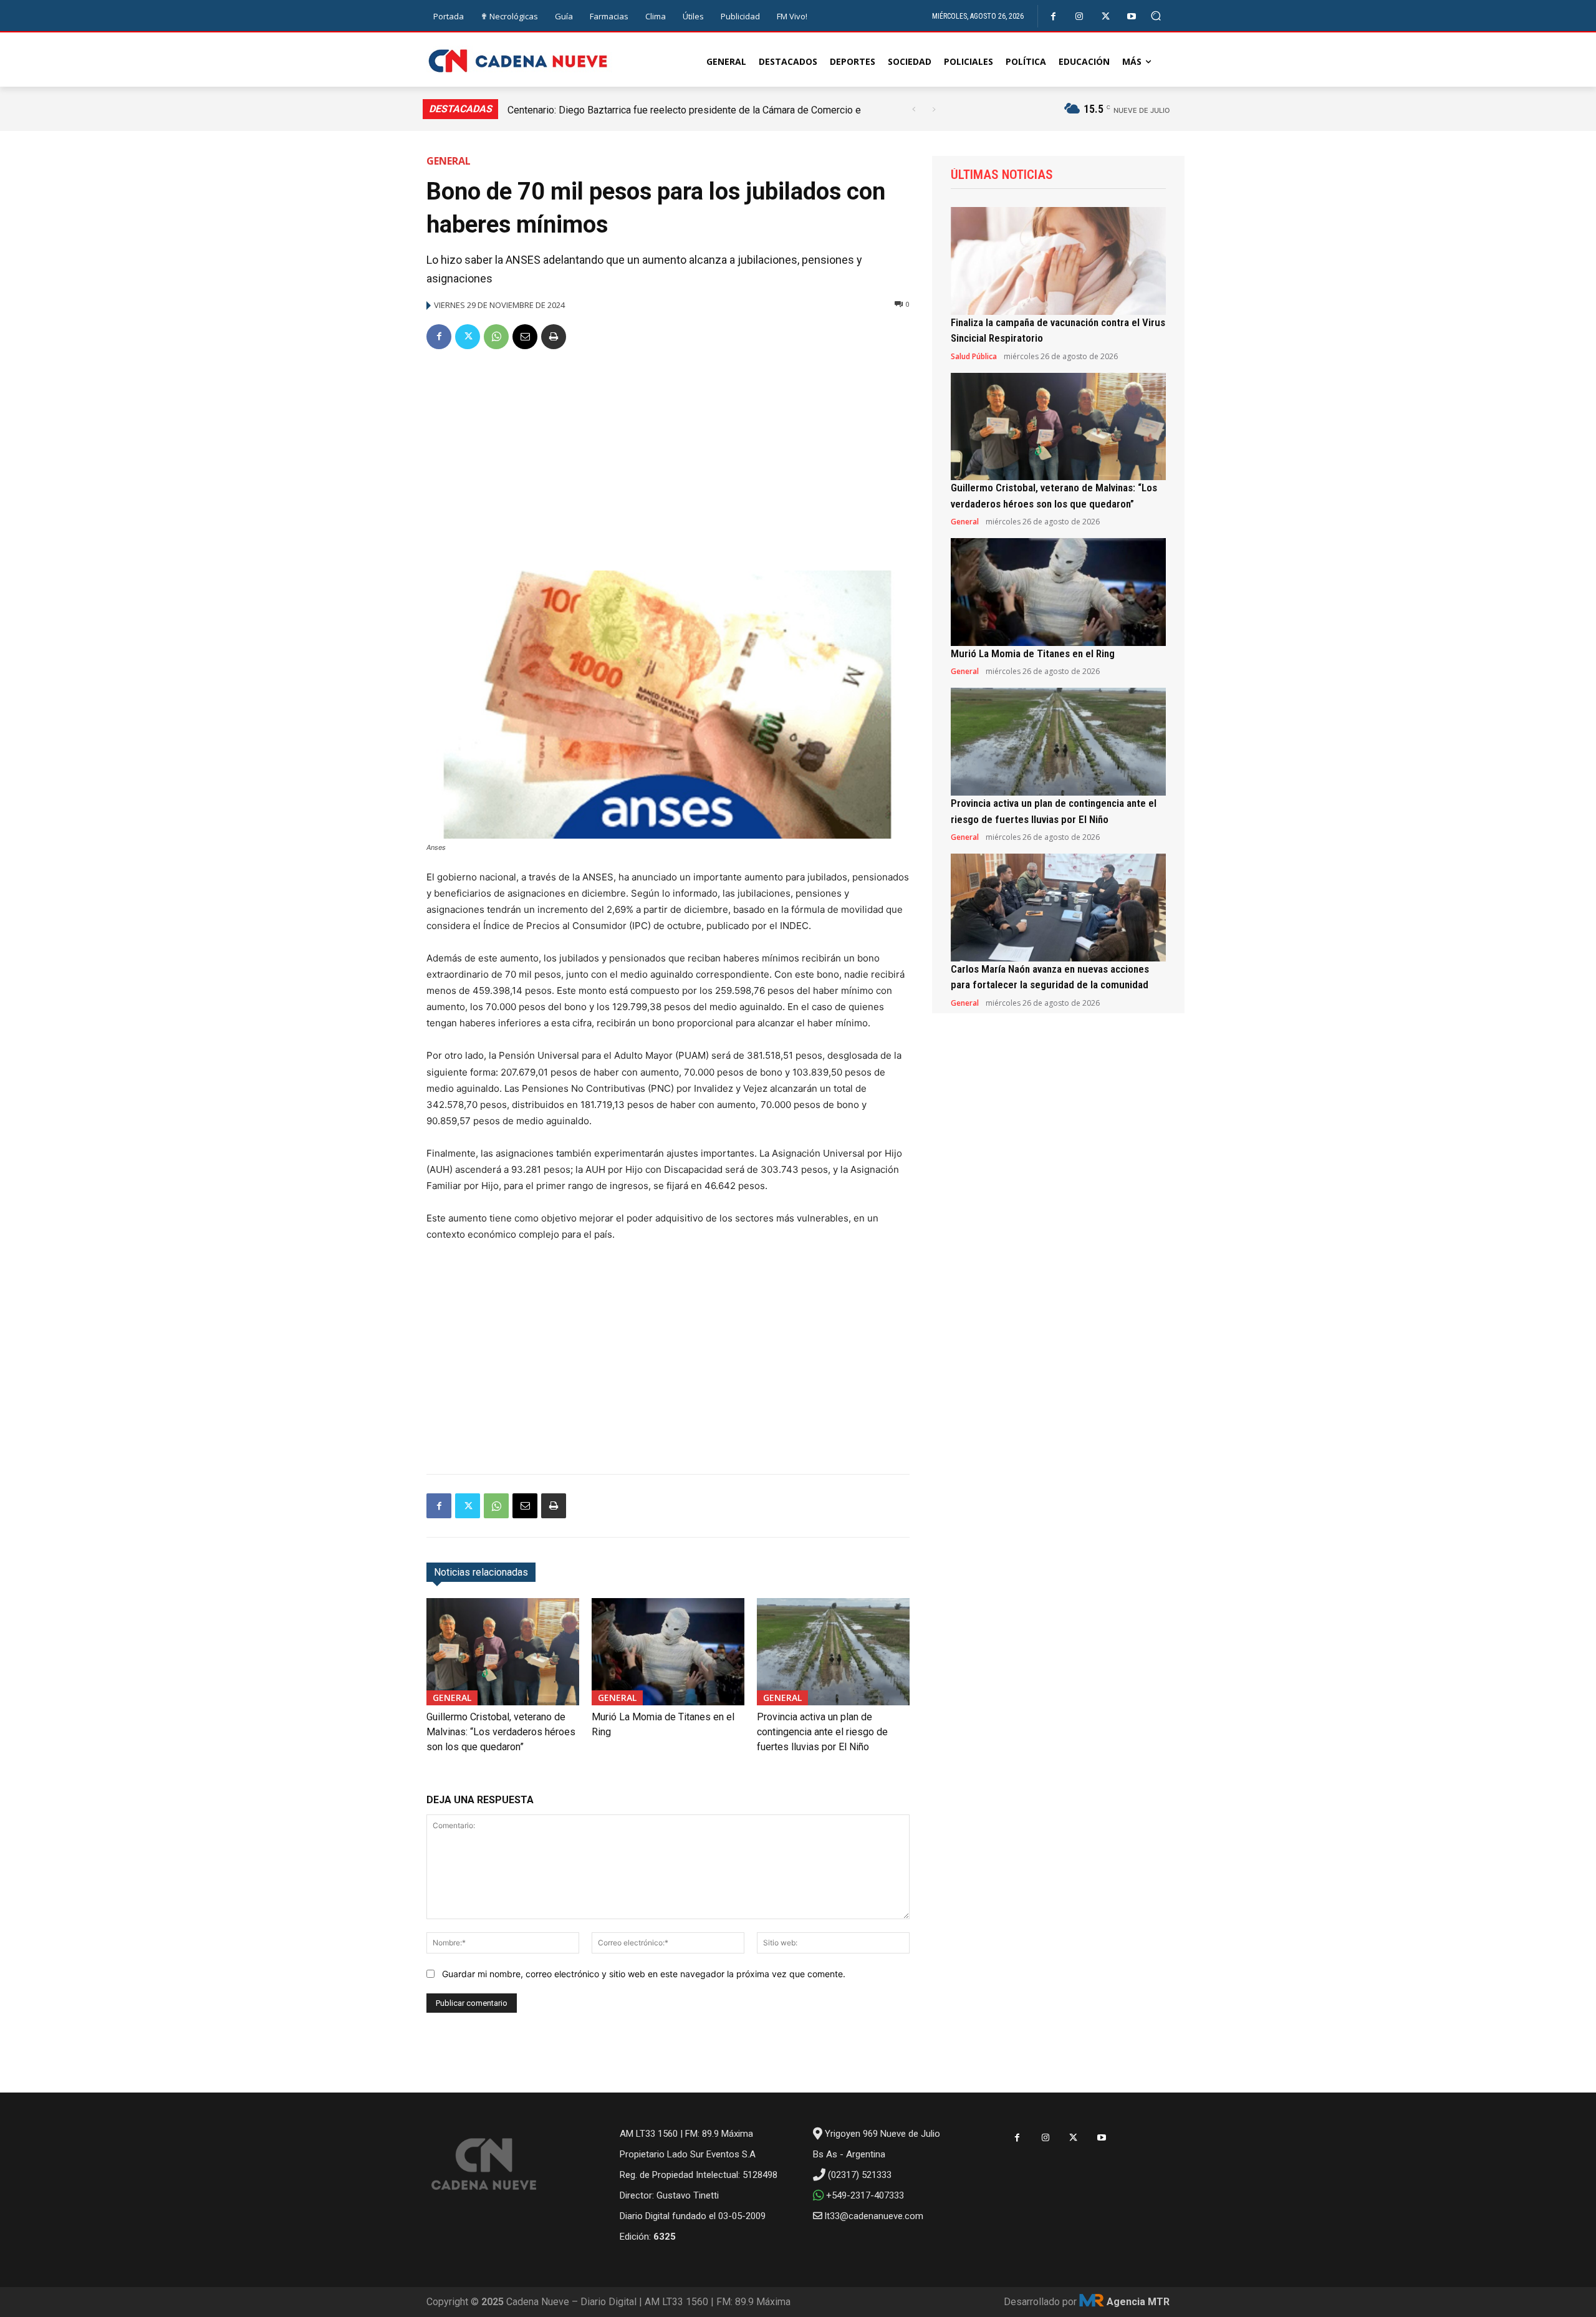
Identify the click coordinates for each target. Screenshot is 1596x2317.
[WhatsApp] (496, 337)
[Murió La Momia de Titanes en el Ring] (668, 1651)
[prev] (914, 109)
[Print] (554, 337)
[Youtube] (1132, 17)
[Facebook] (1053, 17)
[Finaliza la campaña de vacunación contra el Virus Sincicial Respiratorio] (1058, 261)
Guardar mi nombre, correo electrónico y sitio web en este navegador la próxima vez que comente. (644, 1974)
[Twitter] (1106, 17)
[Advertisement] (668, 455)
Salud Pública (974, 357)
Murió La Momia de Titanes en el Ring (1033, 653)
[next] (934, 109)
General (449, 161)
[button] (1156, 16)
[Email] (525, 337)
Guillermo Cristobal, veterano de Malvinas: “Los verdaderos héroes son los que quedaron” (501, 1732)
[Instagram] (1079, 17)
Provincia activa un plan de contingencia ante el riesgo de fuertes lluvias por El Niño (822, 1732)
